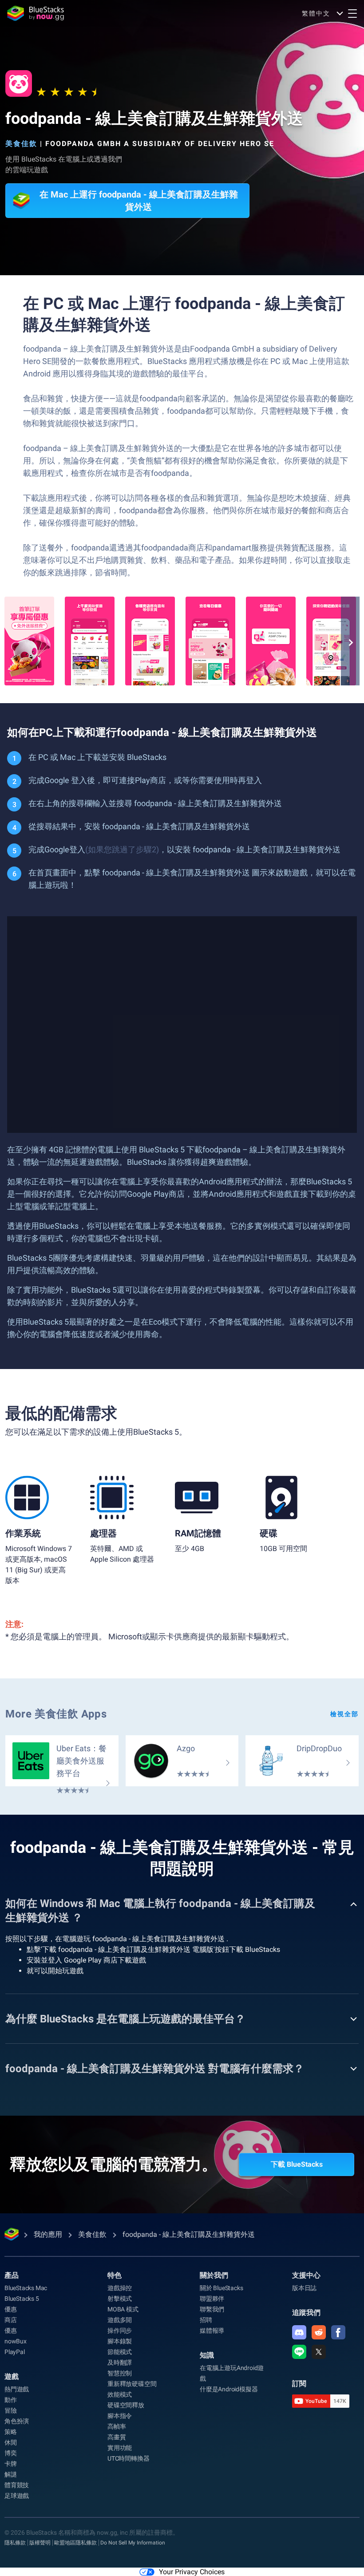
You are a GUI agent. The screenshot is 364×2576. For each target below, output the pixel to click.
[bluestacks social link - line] (299, 2352)
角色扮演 (17, 2421)
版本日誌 (304, 2288)
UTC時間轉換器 (128, 2458)
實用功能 (120, 2448)
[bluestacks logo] (36, 13)
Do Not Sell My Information (133, 2543)
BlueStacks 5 (22, 2299)
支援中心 (306, 2275)
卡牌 (11, 2464)
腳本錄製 (120, 2341)
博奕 (11, 2453)
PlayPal (15, 2352)
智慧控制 (120, 2373)
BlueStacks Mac (26, 2288)
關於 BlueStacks (221, 2288)
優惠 (11, 2309)
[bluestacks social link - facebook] (338, 2332)
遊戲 (12, 2376)
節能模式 (120, 2352)
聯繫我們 (212, 2309)
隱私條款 (15, 2543)
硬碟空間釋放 (126, 2405)
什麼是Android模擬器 (229, 2389)
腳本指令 (120, 2416)
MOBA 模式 (123, 2309)
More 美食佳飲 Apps (56, 1714)
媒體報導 (212, 2331)
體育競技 (17, 2485)
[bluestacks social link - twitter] (319, 2352)
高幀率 (117, 2426)
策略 (11, 2432)
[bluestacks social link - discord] (299, 2332)
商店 (11, 2320)
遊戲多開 (120, 2320)
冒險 (11, 2410)
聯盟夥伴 (212, 2299)
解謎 (11, 2474)
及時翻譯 (120, 2362)
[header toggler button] (352, 13)
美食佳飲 (21, 144)
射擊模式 (120, 2299)
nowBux (16, 2341)
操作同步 (120, 2331)
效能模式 (120, 2394)
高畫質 (117, 2437)
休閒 (11, 2442)
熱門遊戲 (17, 2389)
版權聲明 (40, 2543)
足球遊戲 (17, 2496)
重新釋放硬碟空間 (132, 2384)
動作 (11, 2400)
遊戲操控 (120, 2288)
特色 (115, 2275)
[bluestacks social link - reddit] (319, 2332)
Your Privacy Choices (192, 2572)
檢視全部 (344, 1714)
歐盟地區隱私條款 (75, 2543)
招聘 (206, 2320)
